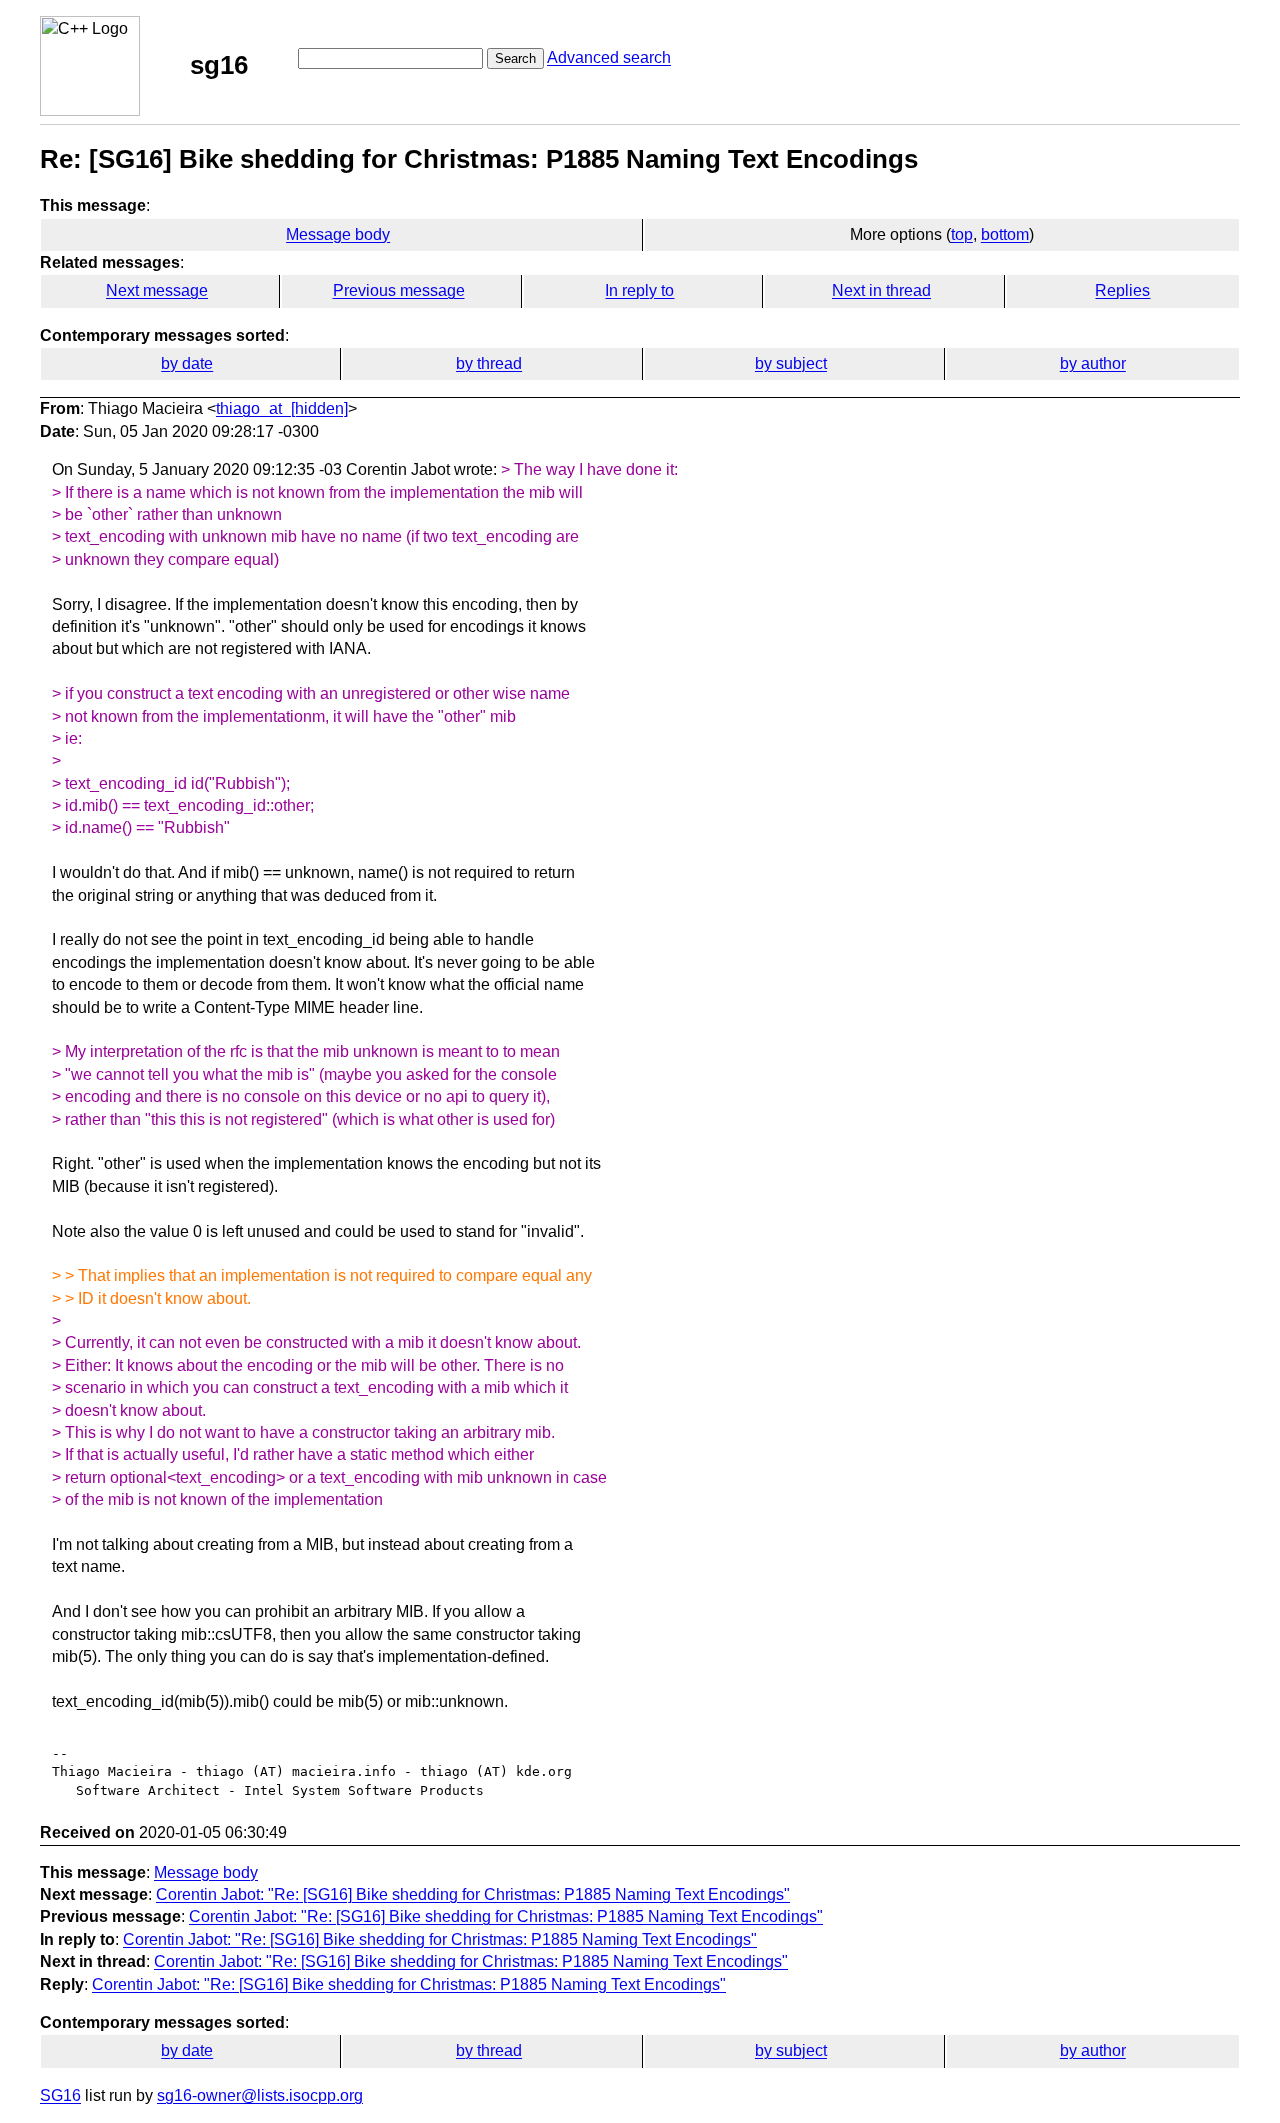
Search (515, 58)
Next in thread (881, 290)
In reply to (639, 290)
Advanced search (609, 57)
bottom (1005, 234)
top (962, 234)
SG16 (60, 2095)
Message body (338, 234)
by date (187, 363)
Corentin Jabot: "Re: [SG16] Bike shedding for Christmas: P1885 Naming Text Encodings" (473, 1894)
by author (1093, 363)
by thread (489, 363)
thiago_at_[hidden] (282, 408)
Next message (157, 290)
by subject (791, 363)
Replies (1122, 290)
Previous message (399, 290)
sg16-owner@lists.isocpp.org (260, 2095)
